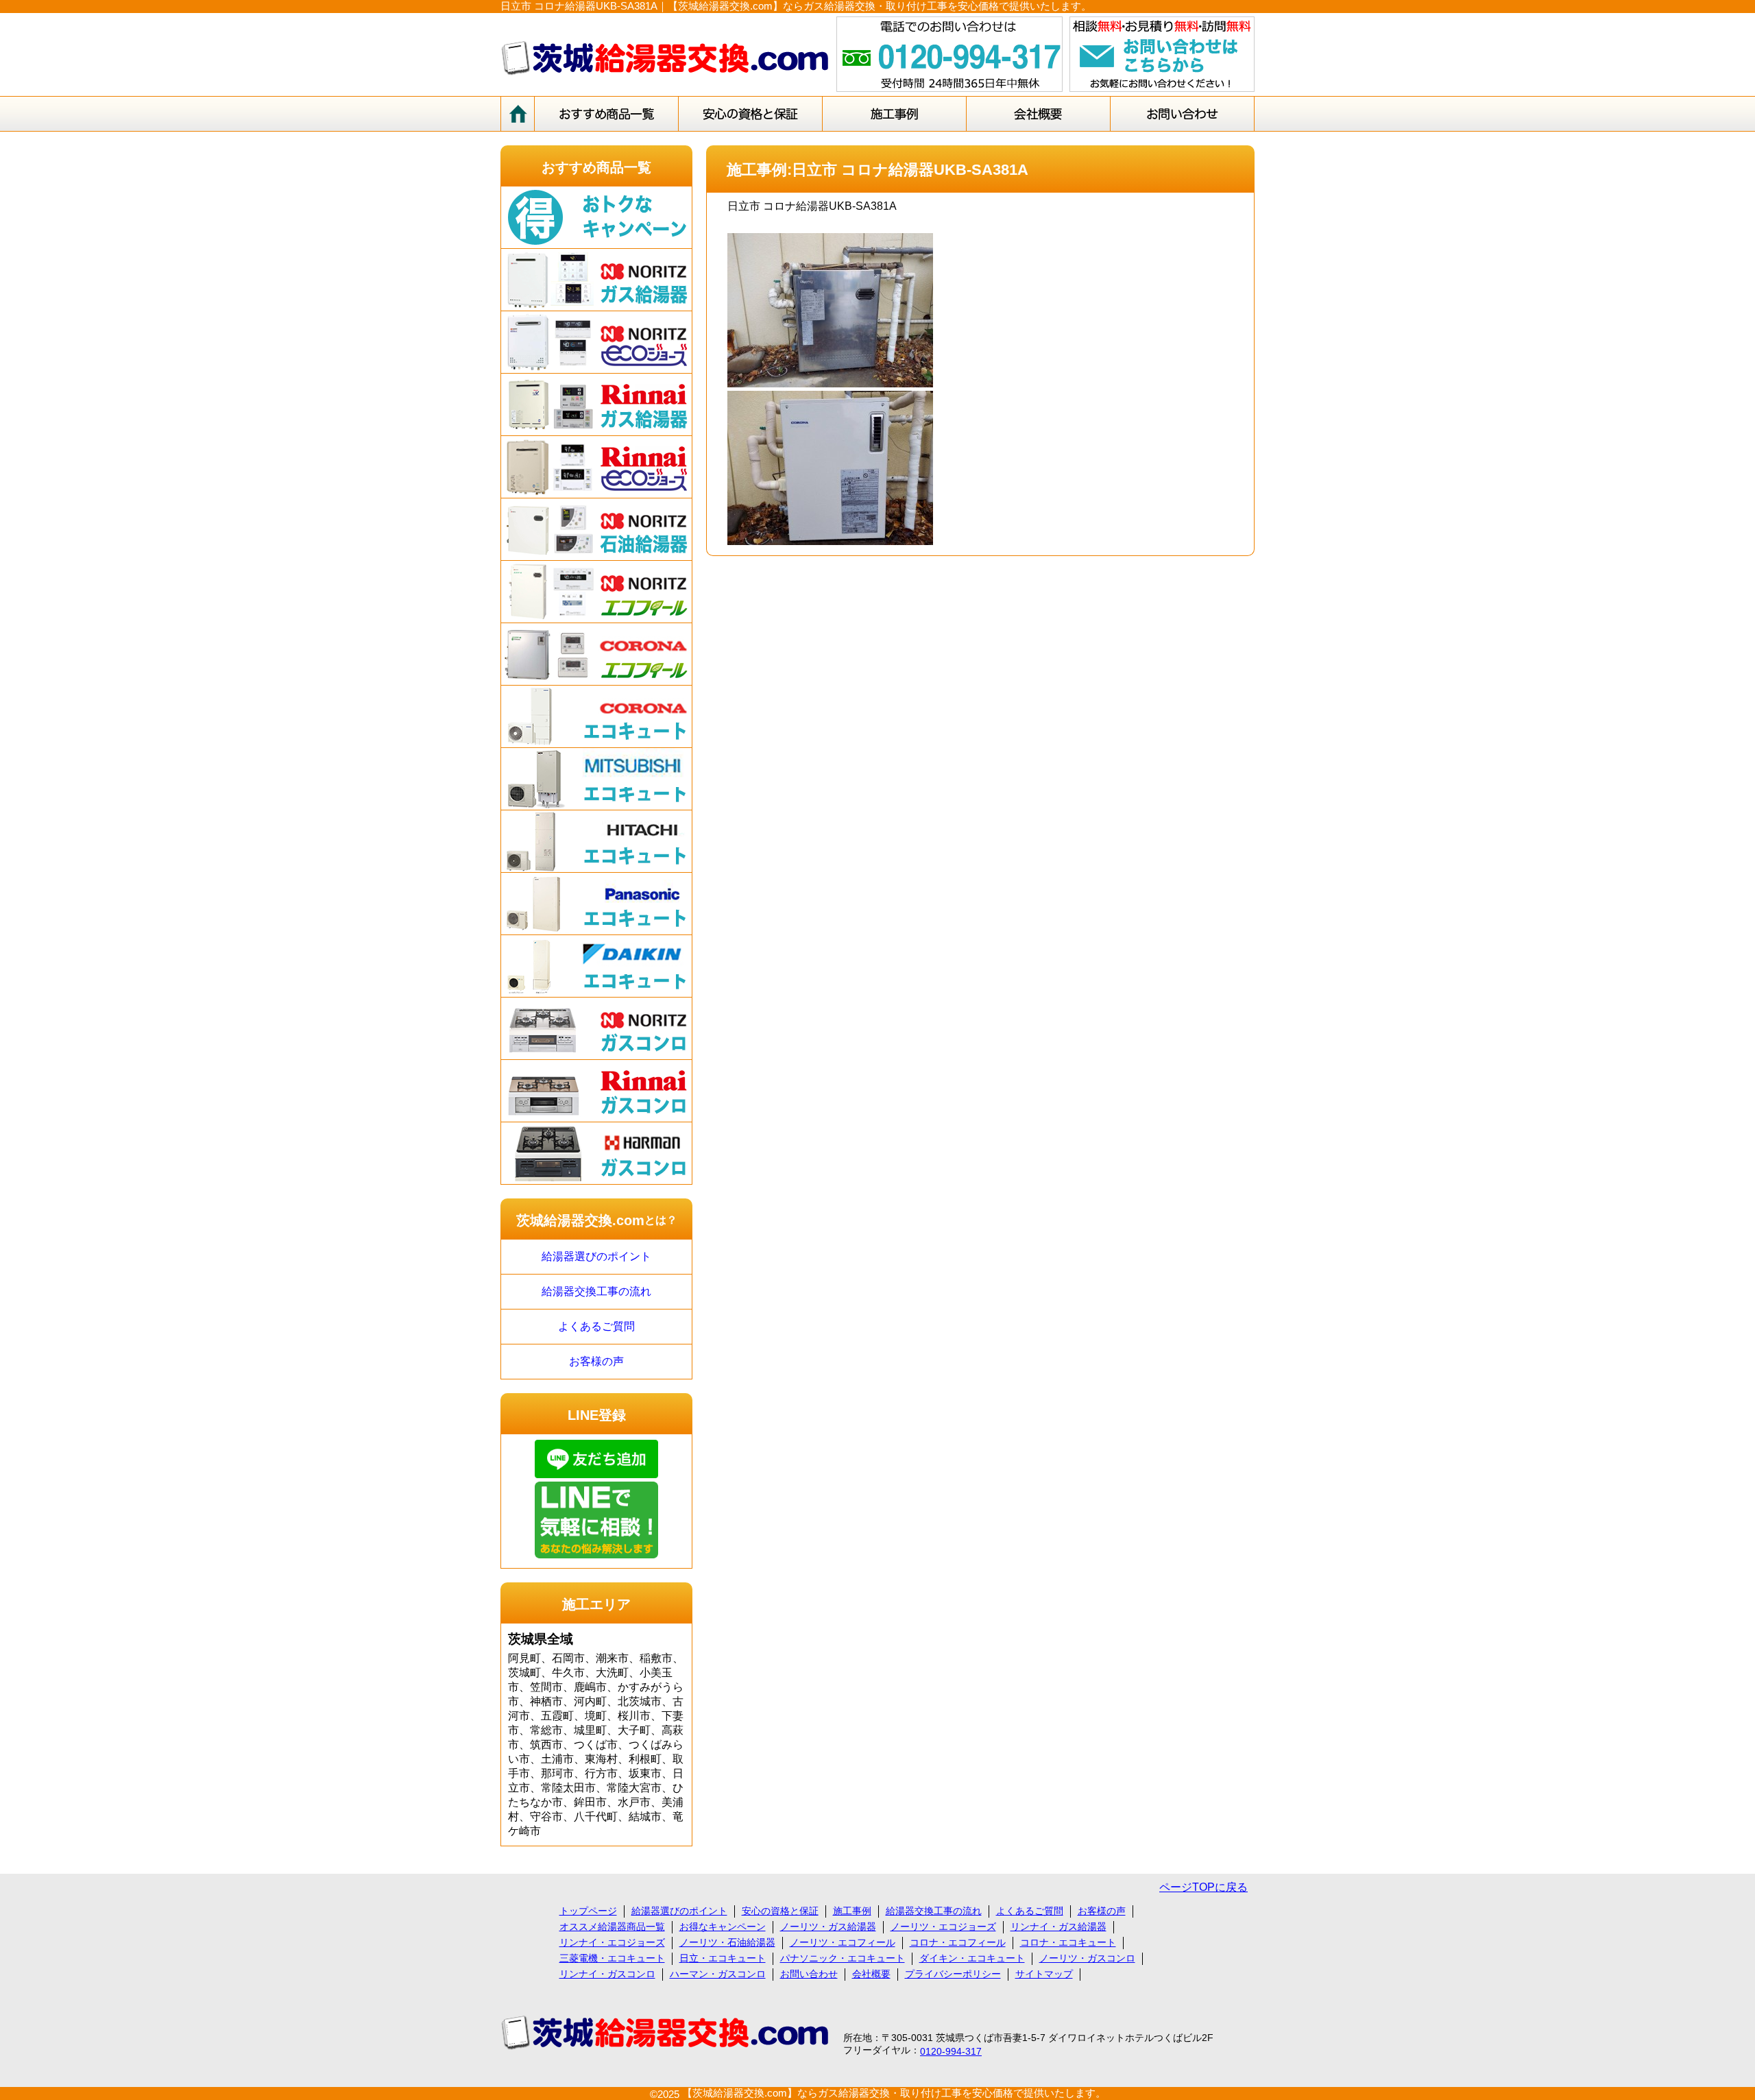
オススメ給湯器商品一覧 (612, 1927)
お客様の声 (596, 1361)
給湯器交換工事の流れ (596, 1291)
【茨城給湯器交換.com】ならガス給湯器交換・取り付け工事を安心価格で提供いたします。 (894, 2093)
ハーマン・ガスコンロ (718, 1974)
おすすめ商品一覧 (596, 167)
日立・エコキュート (723, 1958)
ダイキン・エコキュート (972, 1958)
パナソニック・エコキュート (843, 1958)
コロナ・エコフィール (958, 1942)
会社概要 (871, 1974)
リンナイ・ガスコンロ (607, 1974)
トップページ (588, 1911)
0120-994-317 (951, 2051)
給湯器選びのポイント (596, 1256)
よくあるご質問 (596, 1326)
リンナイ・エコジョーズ (612, 1942)
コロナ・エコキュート (1068, 1942)
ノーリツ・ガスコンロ (1087, 1958)
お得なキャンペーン (723, 1927)
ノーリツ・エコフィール (843, 1942)
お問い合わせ (809, 1974)
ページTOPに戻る (1203, 1887)
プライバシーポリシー (953, 1974)
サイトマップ (1044, 1974)
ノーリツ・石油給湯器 (727, 1942)
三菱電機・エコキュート (612, 1958)
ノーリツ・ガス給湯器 (828, 1927)
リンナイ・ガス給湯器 (1058, 1927)
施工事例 (852, 1911)
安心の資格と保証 (780, 1911)
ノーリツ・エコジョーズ (943, 1927)
